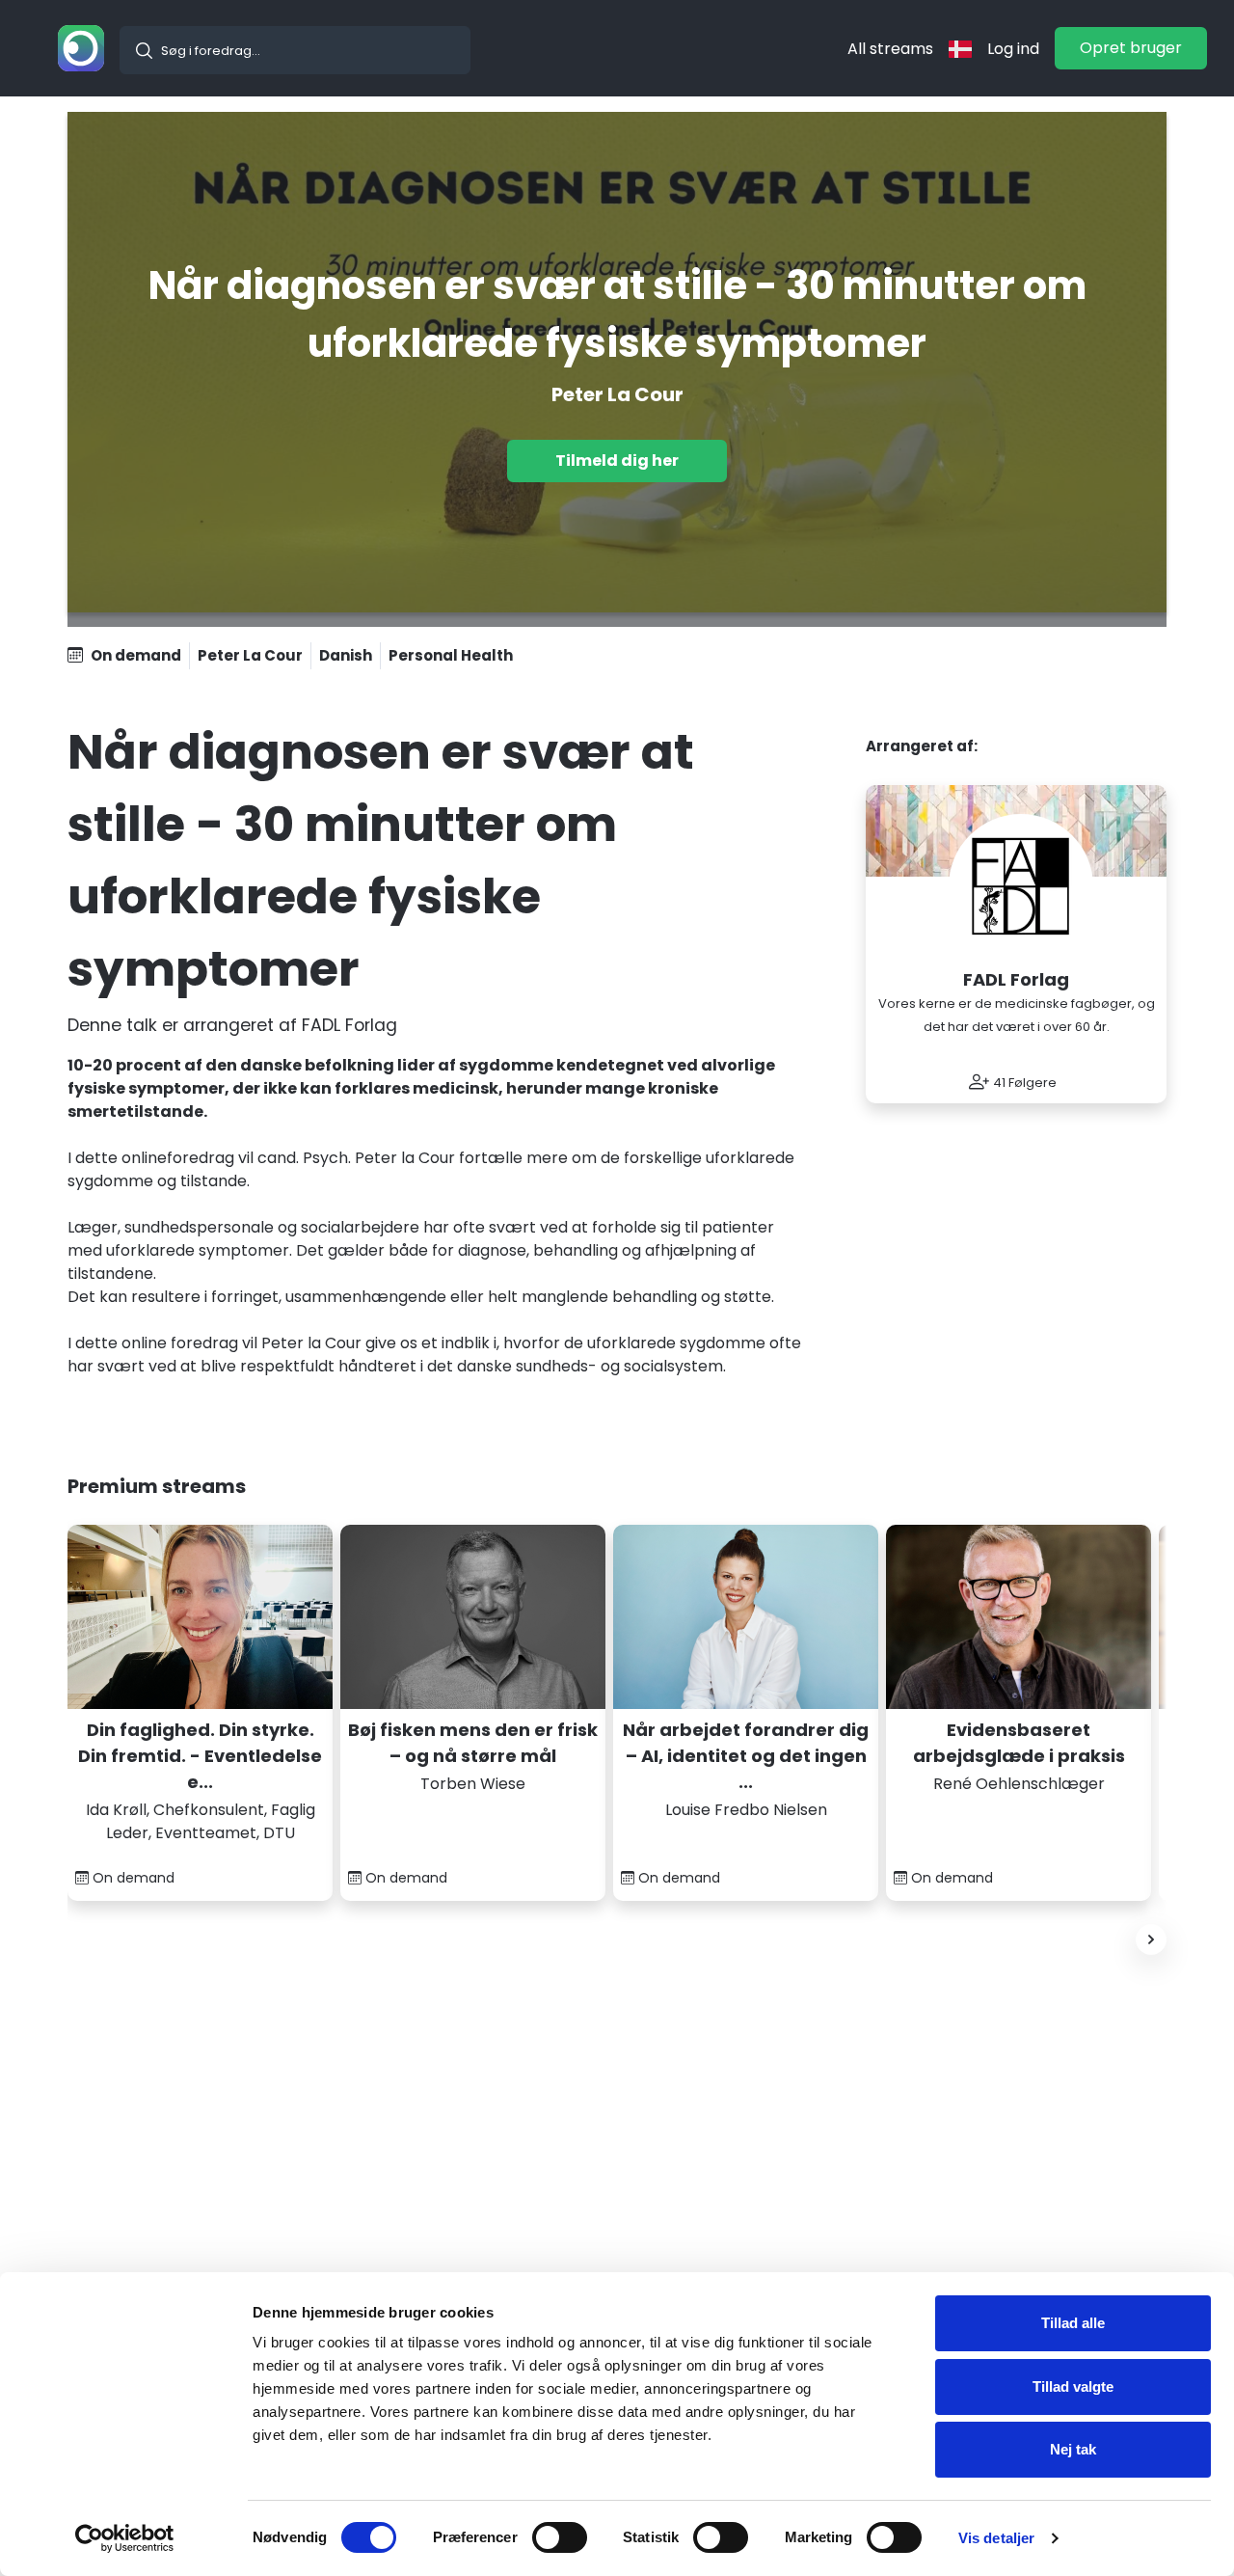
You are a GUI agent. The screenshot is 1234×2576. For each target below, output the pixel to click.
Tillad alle (1073, 2323)
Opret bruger (1131, 48)
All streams (890, 49)
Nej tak (1073, 2449)
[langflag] (960, 49)
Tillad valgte (1073, 2386)
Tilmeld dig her (617, 461)
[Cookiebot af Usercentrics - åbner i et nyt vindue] (125, 2538)
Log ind (1013, 49)
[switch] (560, 2537)
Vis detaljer (996, 2538)
